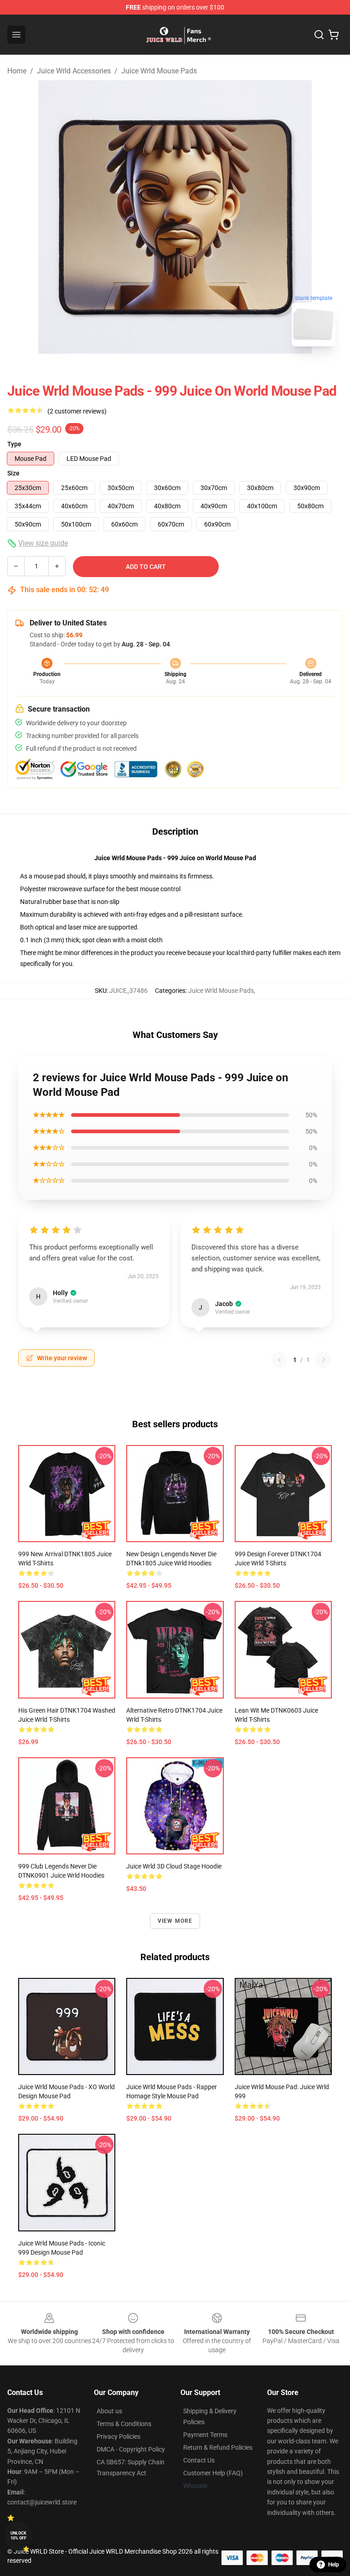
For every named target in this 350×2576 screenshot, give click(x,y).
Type (14, 444)
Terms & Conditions (124, 2424)
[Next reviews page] (324, 1360)
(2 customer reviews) (77, 411)
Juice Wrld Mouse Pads (159, 71)
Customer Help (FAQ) (213, 2473)
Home (17, 71)
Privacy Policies (118, 2437)
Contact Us (199, 2460)
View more (175, 1921)
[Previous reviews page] (279, 1360)
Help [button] (334, 2565)
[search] (319, 35)
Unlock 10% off (18, 2536)
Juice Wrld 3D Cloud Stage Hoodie (174, 1866)
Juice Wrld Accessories (74, 71)
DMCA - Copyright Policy (131, 2449)
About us (109, 2411)
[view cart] (334, 35)
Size (13, 473)
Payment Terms (205, 2435)
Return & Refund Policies (218, 2447)
